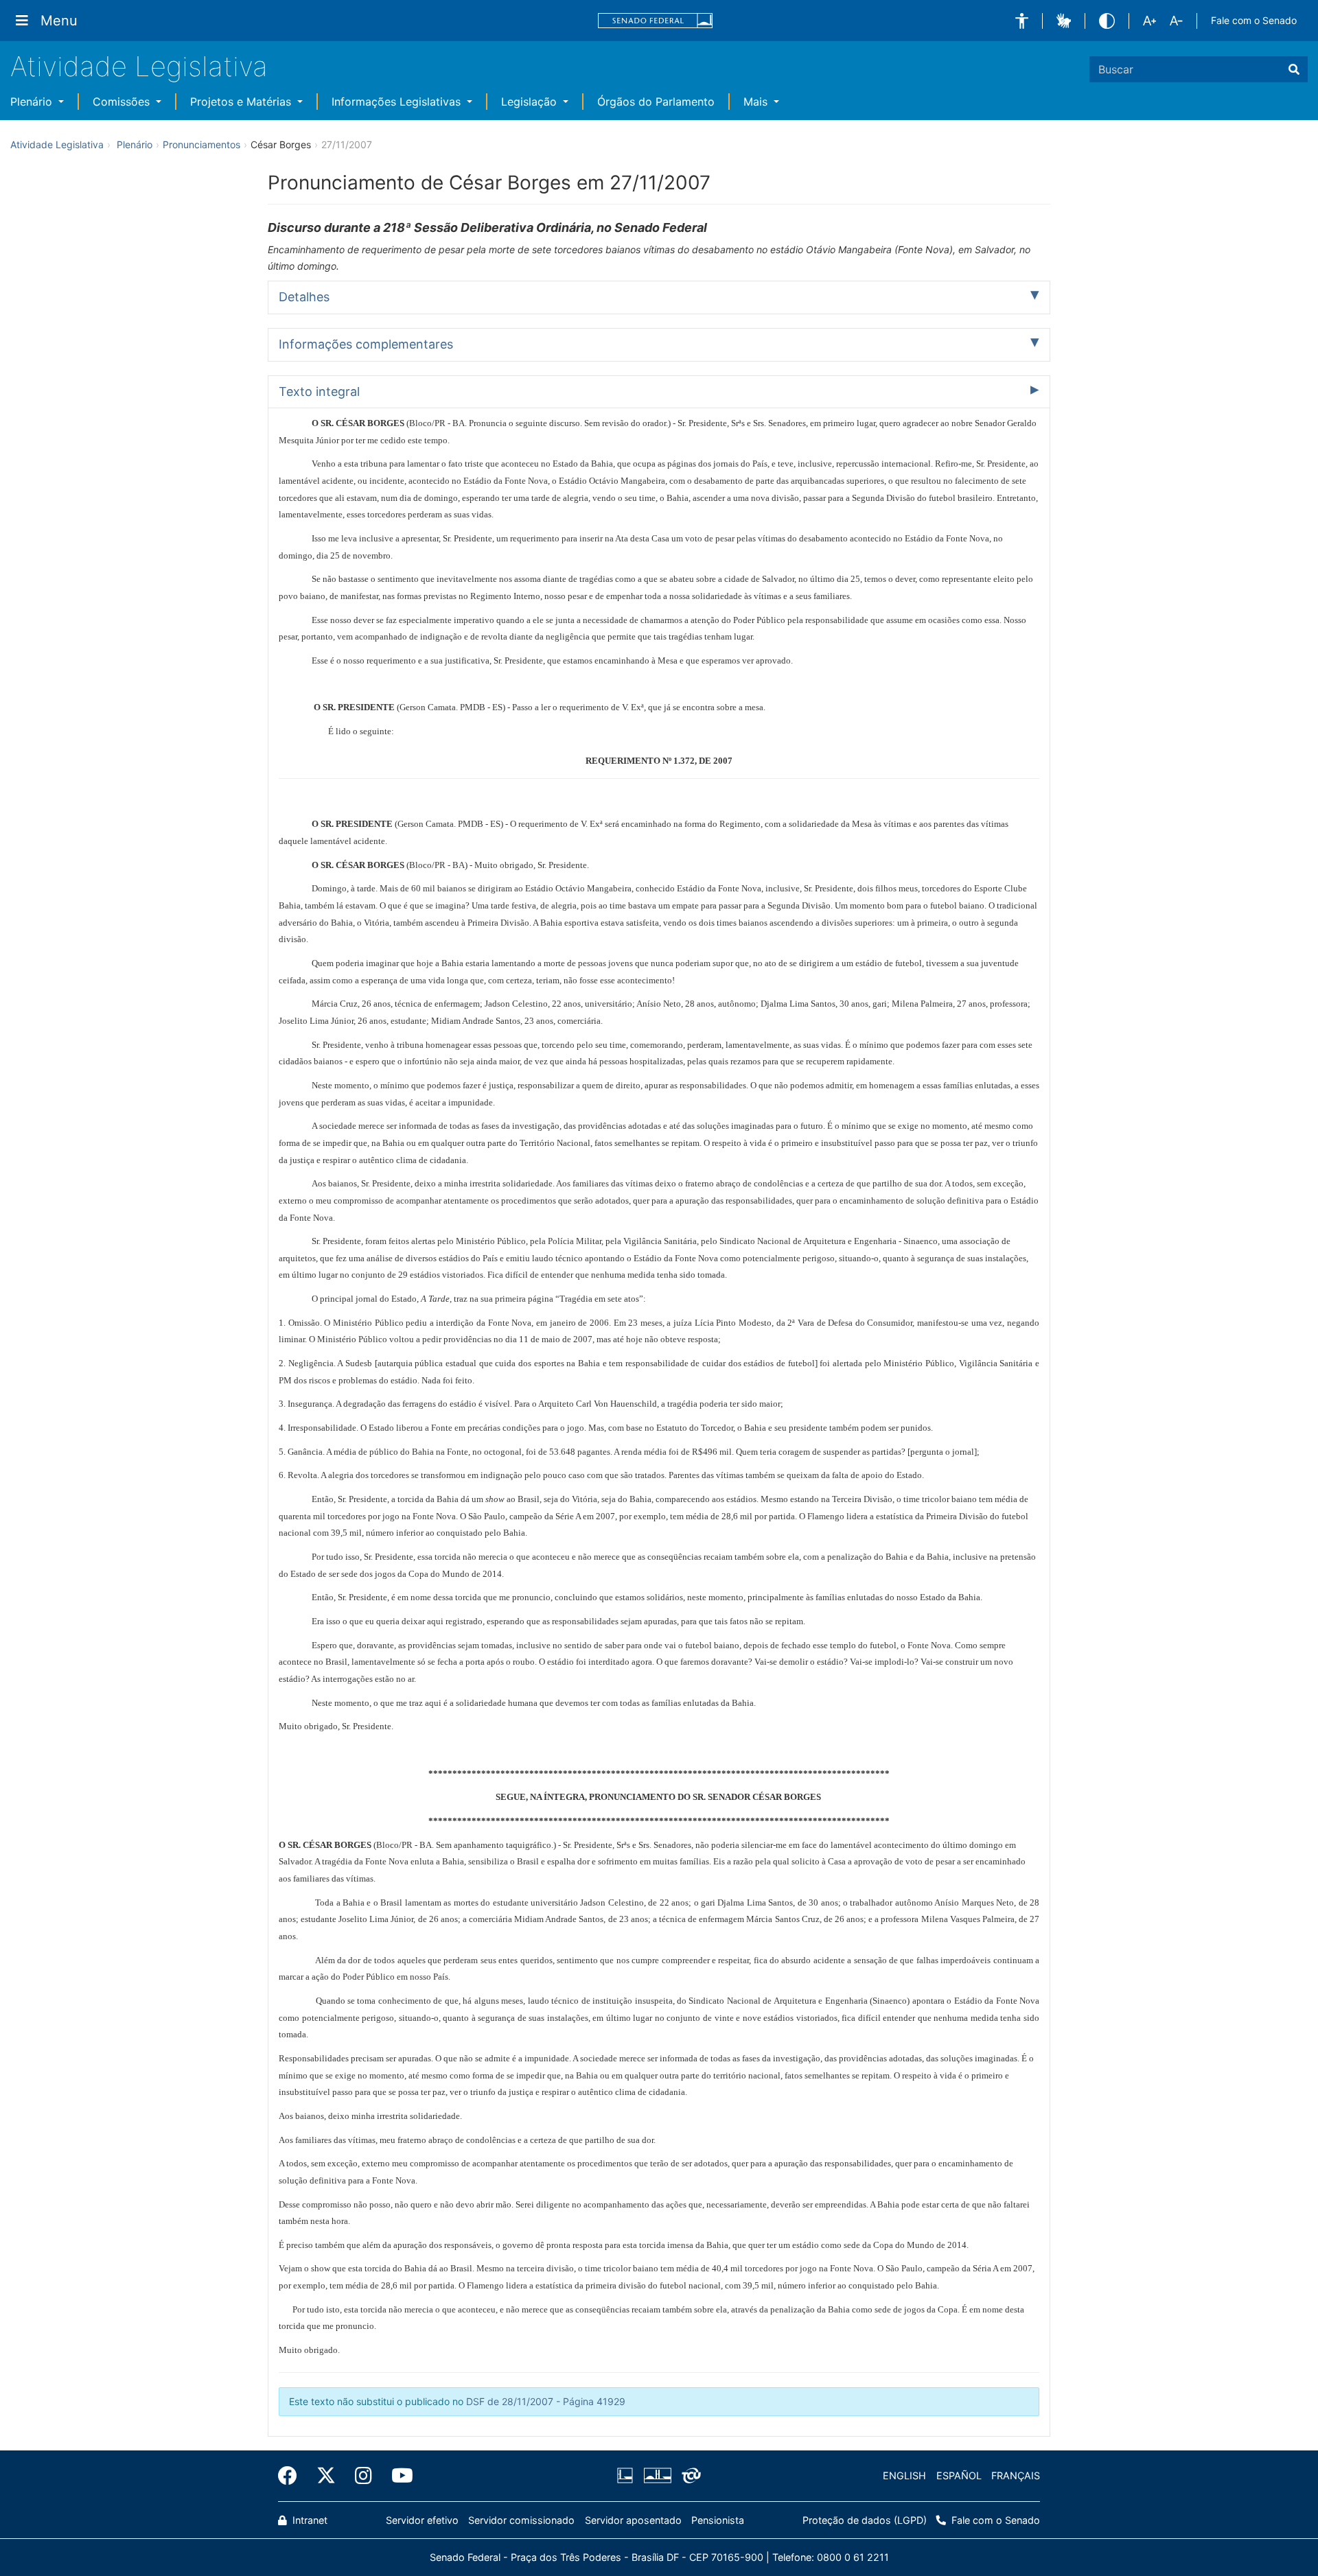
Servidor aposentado (633, 2520)
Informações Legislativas (398, 102)
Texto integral (319, 391)
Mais (757, 102)
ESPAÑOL (959, 2475)
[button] (1022, 21)
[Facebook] (292, 2476)
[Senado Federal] (656, 21)
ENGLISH (904, 2475)
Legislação (531, 102)
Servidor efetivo (422, 2520)
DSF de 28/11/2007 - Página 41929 (546, 2401)
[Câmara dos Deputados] (627, 2476)
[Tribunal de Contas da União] (689, 2476)
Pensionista (718, 2520)
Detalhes (304, 297)
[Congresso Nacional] (657, 2476)
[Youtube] (397, 2476)
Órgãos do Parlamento (656, 102)
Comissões (123, 102)
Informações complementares (366, 344)
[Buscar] (1294, 69)
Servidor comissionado (521, 2520)
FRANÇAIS (1016, 2475)
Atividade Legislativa (139, 66)
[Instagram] (363, 2476)
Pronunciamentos (201, 144)
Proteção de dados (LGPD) (865, 2520)
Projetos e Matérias (242, 102)
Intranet (309, 2520)
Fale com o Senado (1254, 20)
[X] (326, 2476)
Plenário (33, 102)
